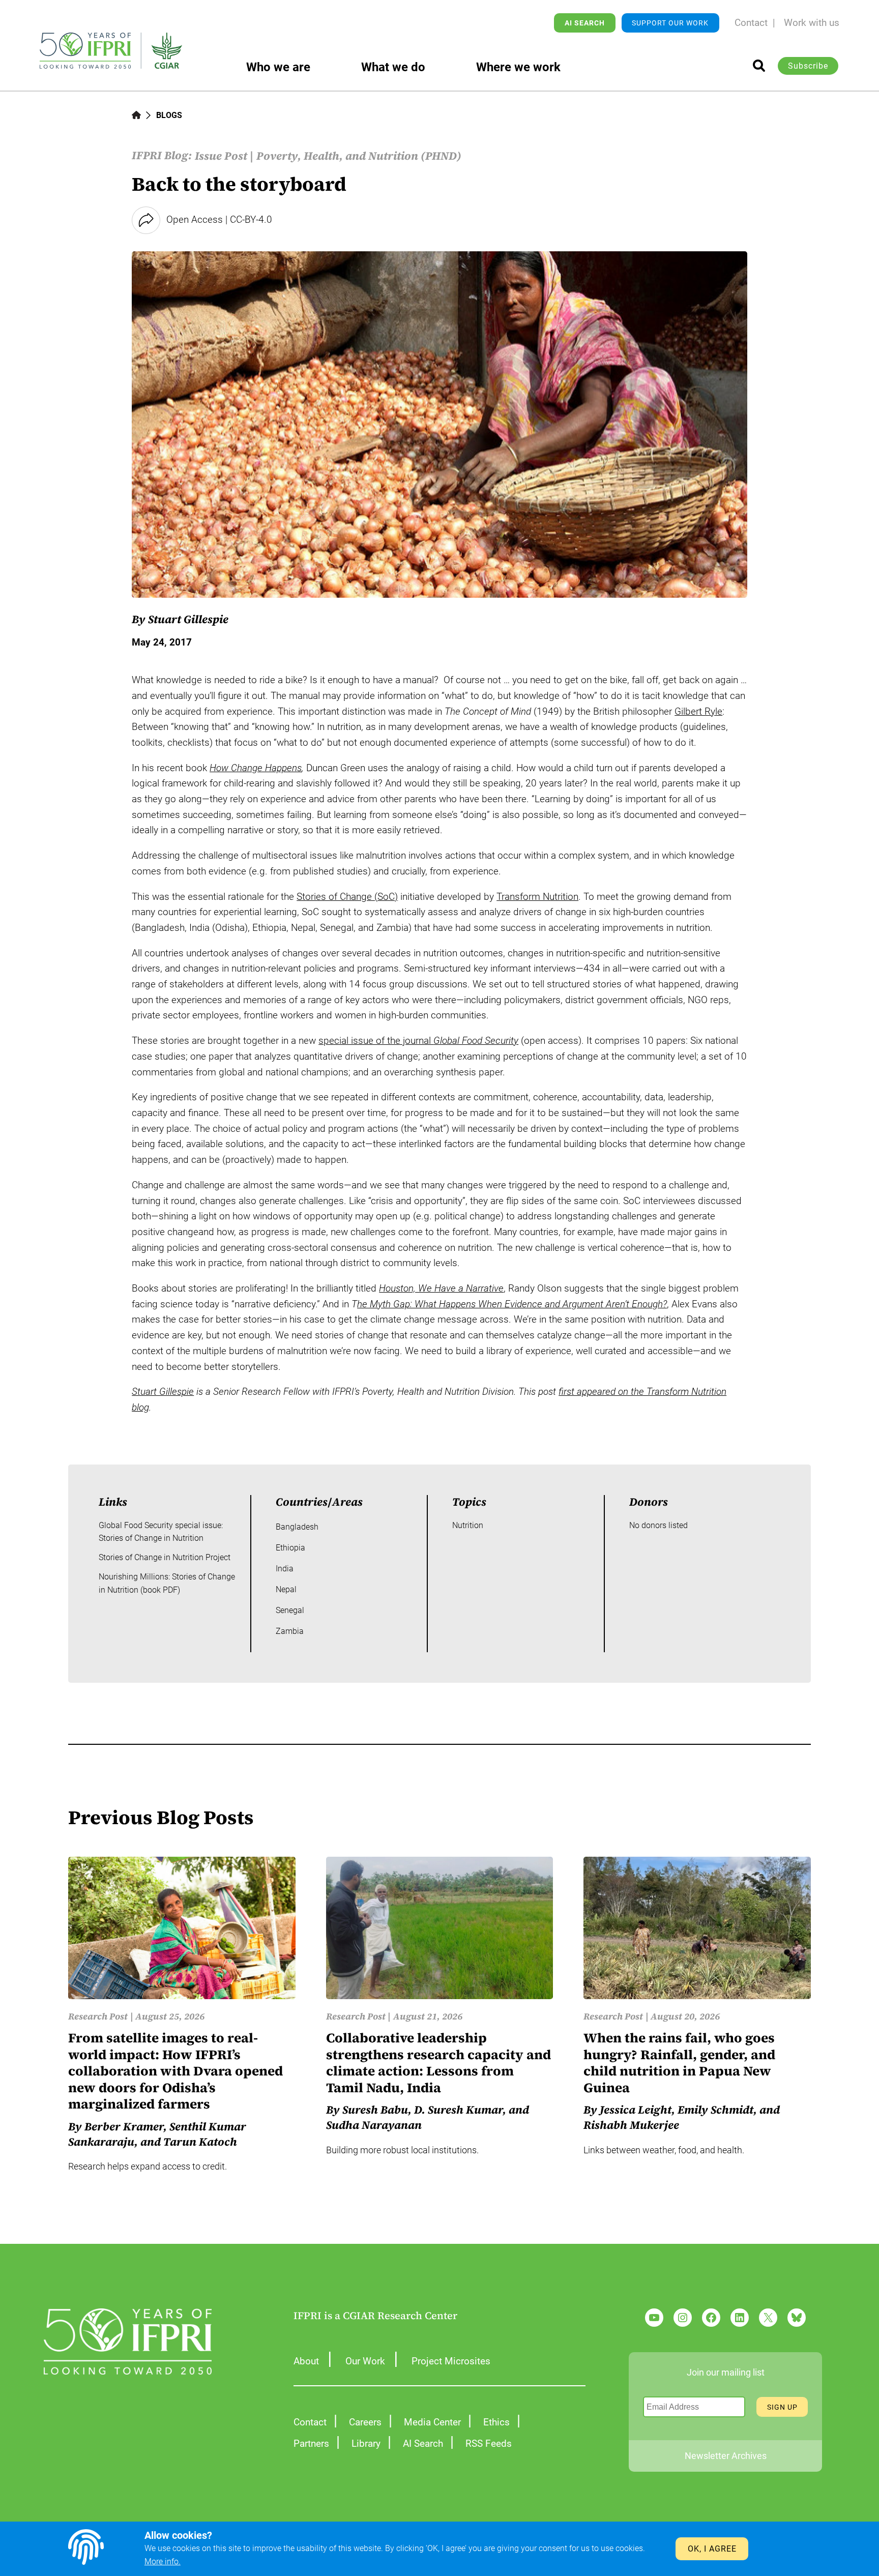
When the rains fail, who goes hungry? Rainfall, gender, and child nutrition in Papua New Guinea (679, 2063)
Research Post (98, 2016)
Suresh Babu (375, 2110)
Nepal (286, 1589)
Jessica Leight (636, 2110)
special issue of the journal (418, 1041)
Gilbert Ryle (698, 711)
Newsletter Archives (726, 2456)
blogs (169, 115)
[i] (759, 66)
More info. (163, 2562)
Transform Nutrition (537, 897)
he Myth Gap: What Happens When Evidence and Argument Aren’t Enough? (512, 1304)
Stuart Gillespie (188, 619)
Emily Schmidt (715, 2110)
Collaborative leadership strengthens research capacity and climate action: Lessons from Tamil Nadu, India (438, 2063)
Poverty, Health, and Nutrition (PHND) (359, 156)
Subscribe (808, 66)
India (285, 1569)
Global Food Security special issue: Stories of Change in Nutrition (161, 1532)
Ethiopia (290, 1548)
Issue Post (221, 156)
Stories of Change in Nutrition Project (165, 1557)
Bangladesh (297, 1527)
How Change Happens (256, 768)
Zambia (290, 1631)
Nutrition (468, 1525)
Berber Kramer (124, 2126)
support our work (670, 23)
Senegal (290, 1610)
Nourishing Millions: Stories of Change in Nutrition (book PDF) (167, 1583)
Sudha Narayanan (374, 2125)
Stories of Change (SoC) (347, 897)
